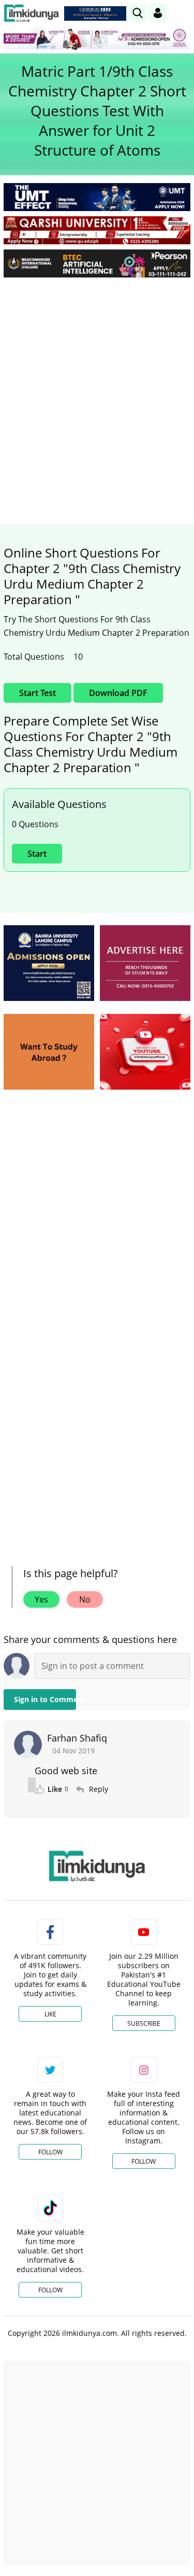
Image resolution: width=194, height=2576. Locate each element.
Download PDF (118, 693)
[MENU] (182, 13)
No (85, 1599)
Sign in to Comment (45, 1699)
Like (50, 2014)
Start (37, 854)
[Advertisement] (97, 388)
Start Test (38, 693)
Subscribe (144, 2023)
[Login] (158, 13)
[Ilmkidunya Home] (31, 13)
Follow (50, 2152)
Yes (41, 1599)
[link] (95, 13)
